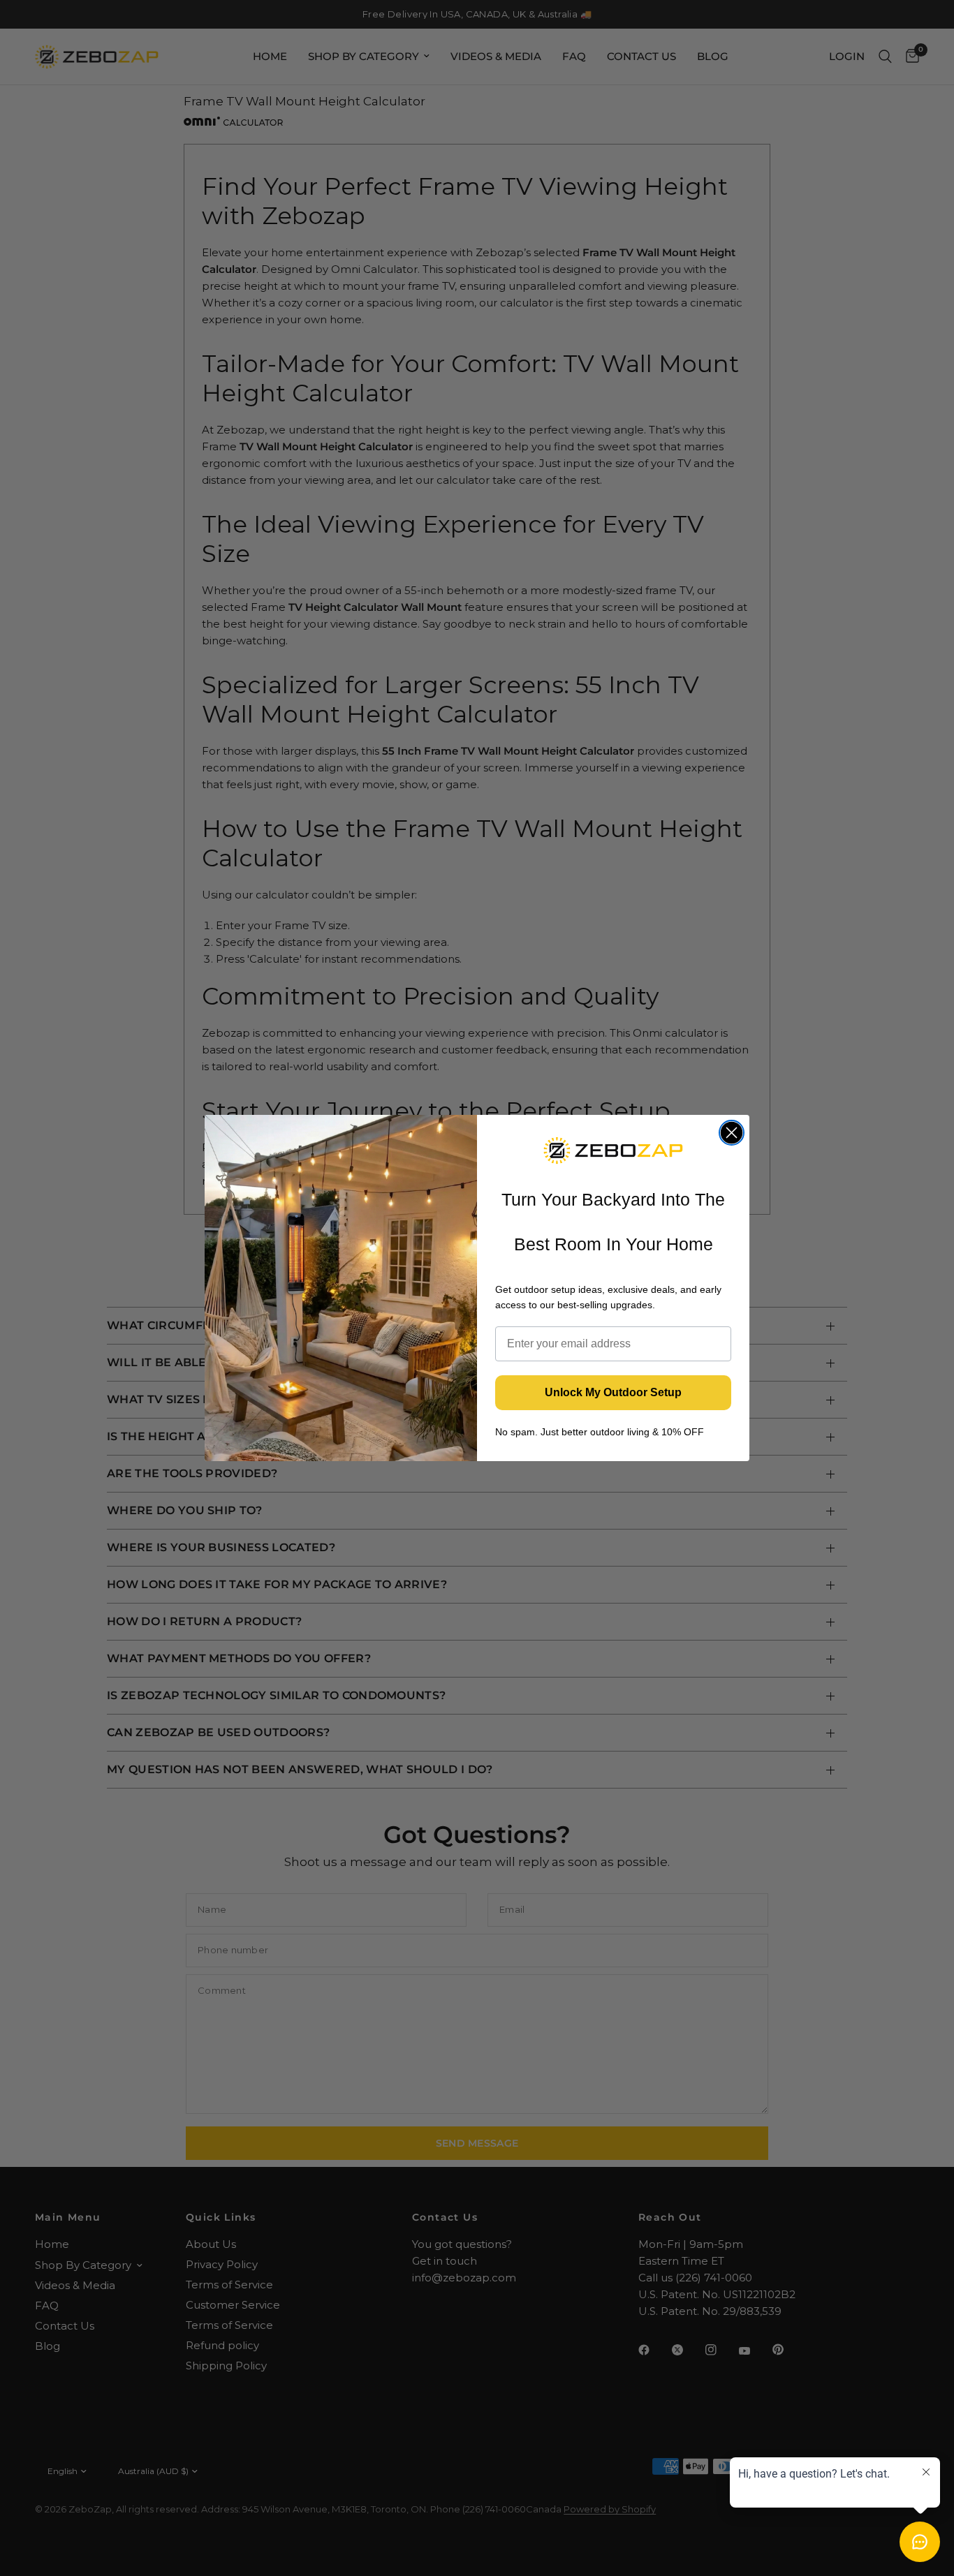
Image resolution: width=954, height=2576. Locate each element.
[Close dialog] (732, 1133)
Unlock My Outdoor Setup (613, 1392)
